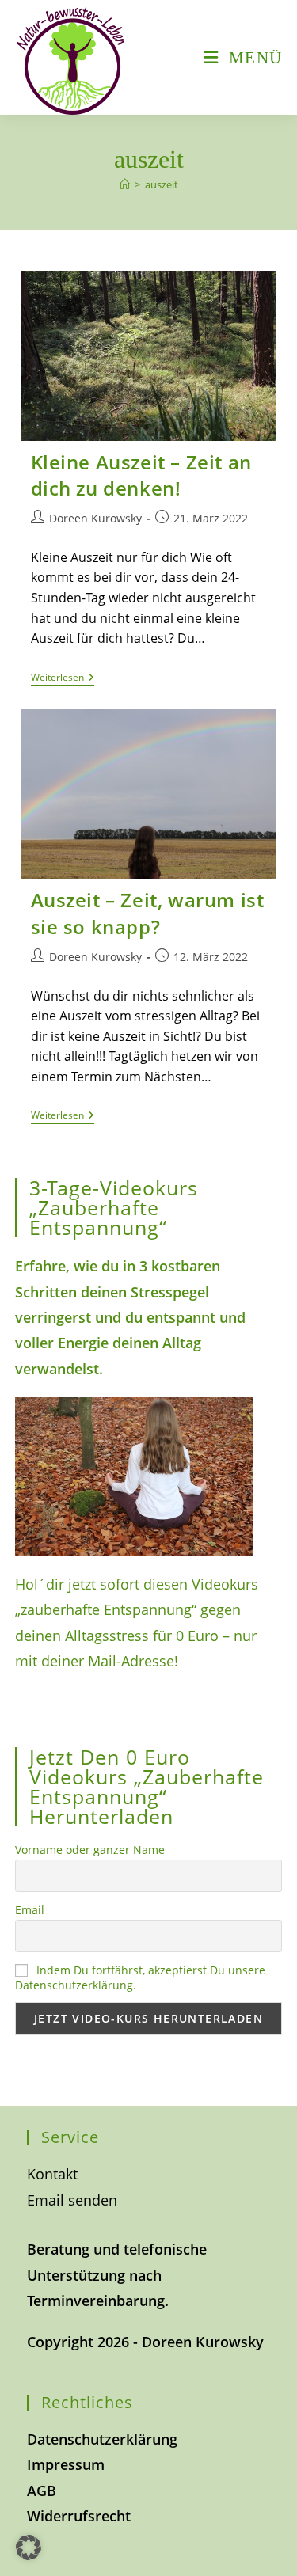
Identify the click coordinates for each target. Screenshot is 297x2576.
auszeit (162, 184)
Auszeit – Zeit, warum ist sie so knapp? (148, 913)
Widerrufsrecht (79, 2516)
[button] (29, 2548)
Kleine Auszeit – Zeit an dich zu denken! (141, 475)
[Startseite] (125, 184)
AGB (42, 2491)
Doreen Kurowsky (95, 518)
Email (30, 1910)
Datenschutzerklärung (102, 2439)
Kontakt (52, 2174)
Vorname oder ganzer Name (90, 1850)
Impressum (66, 2464)
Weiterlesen (63, 679)
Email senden (72, 2200)
